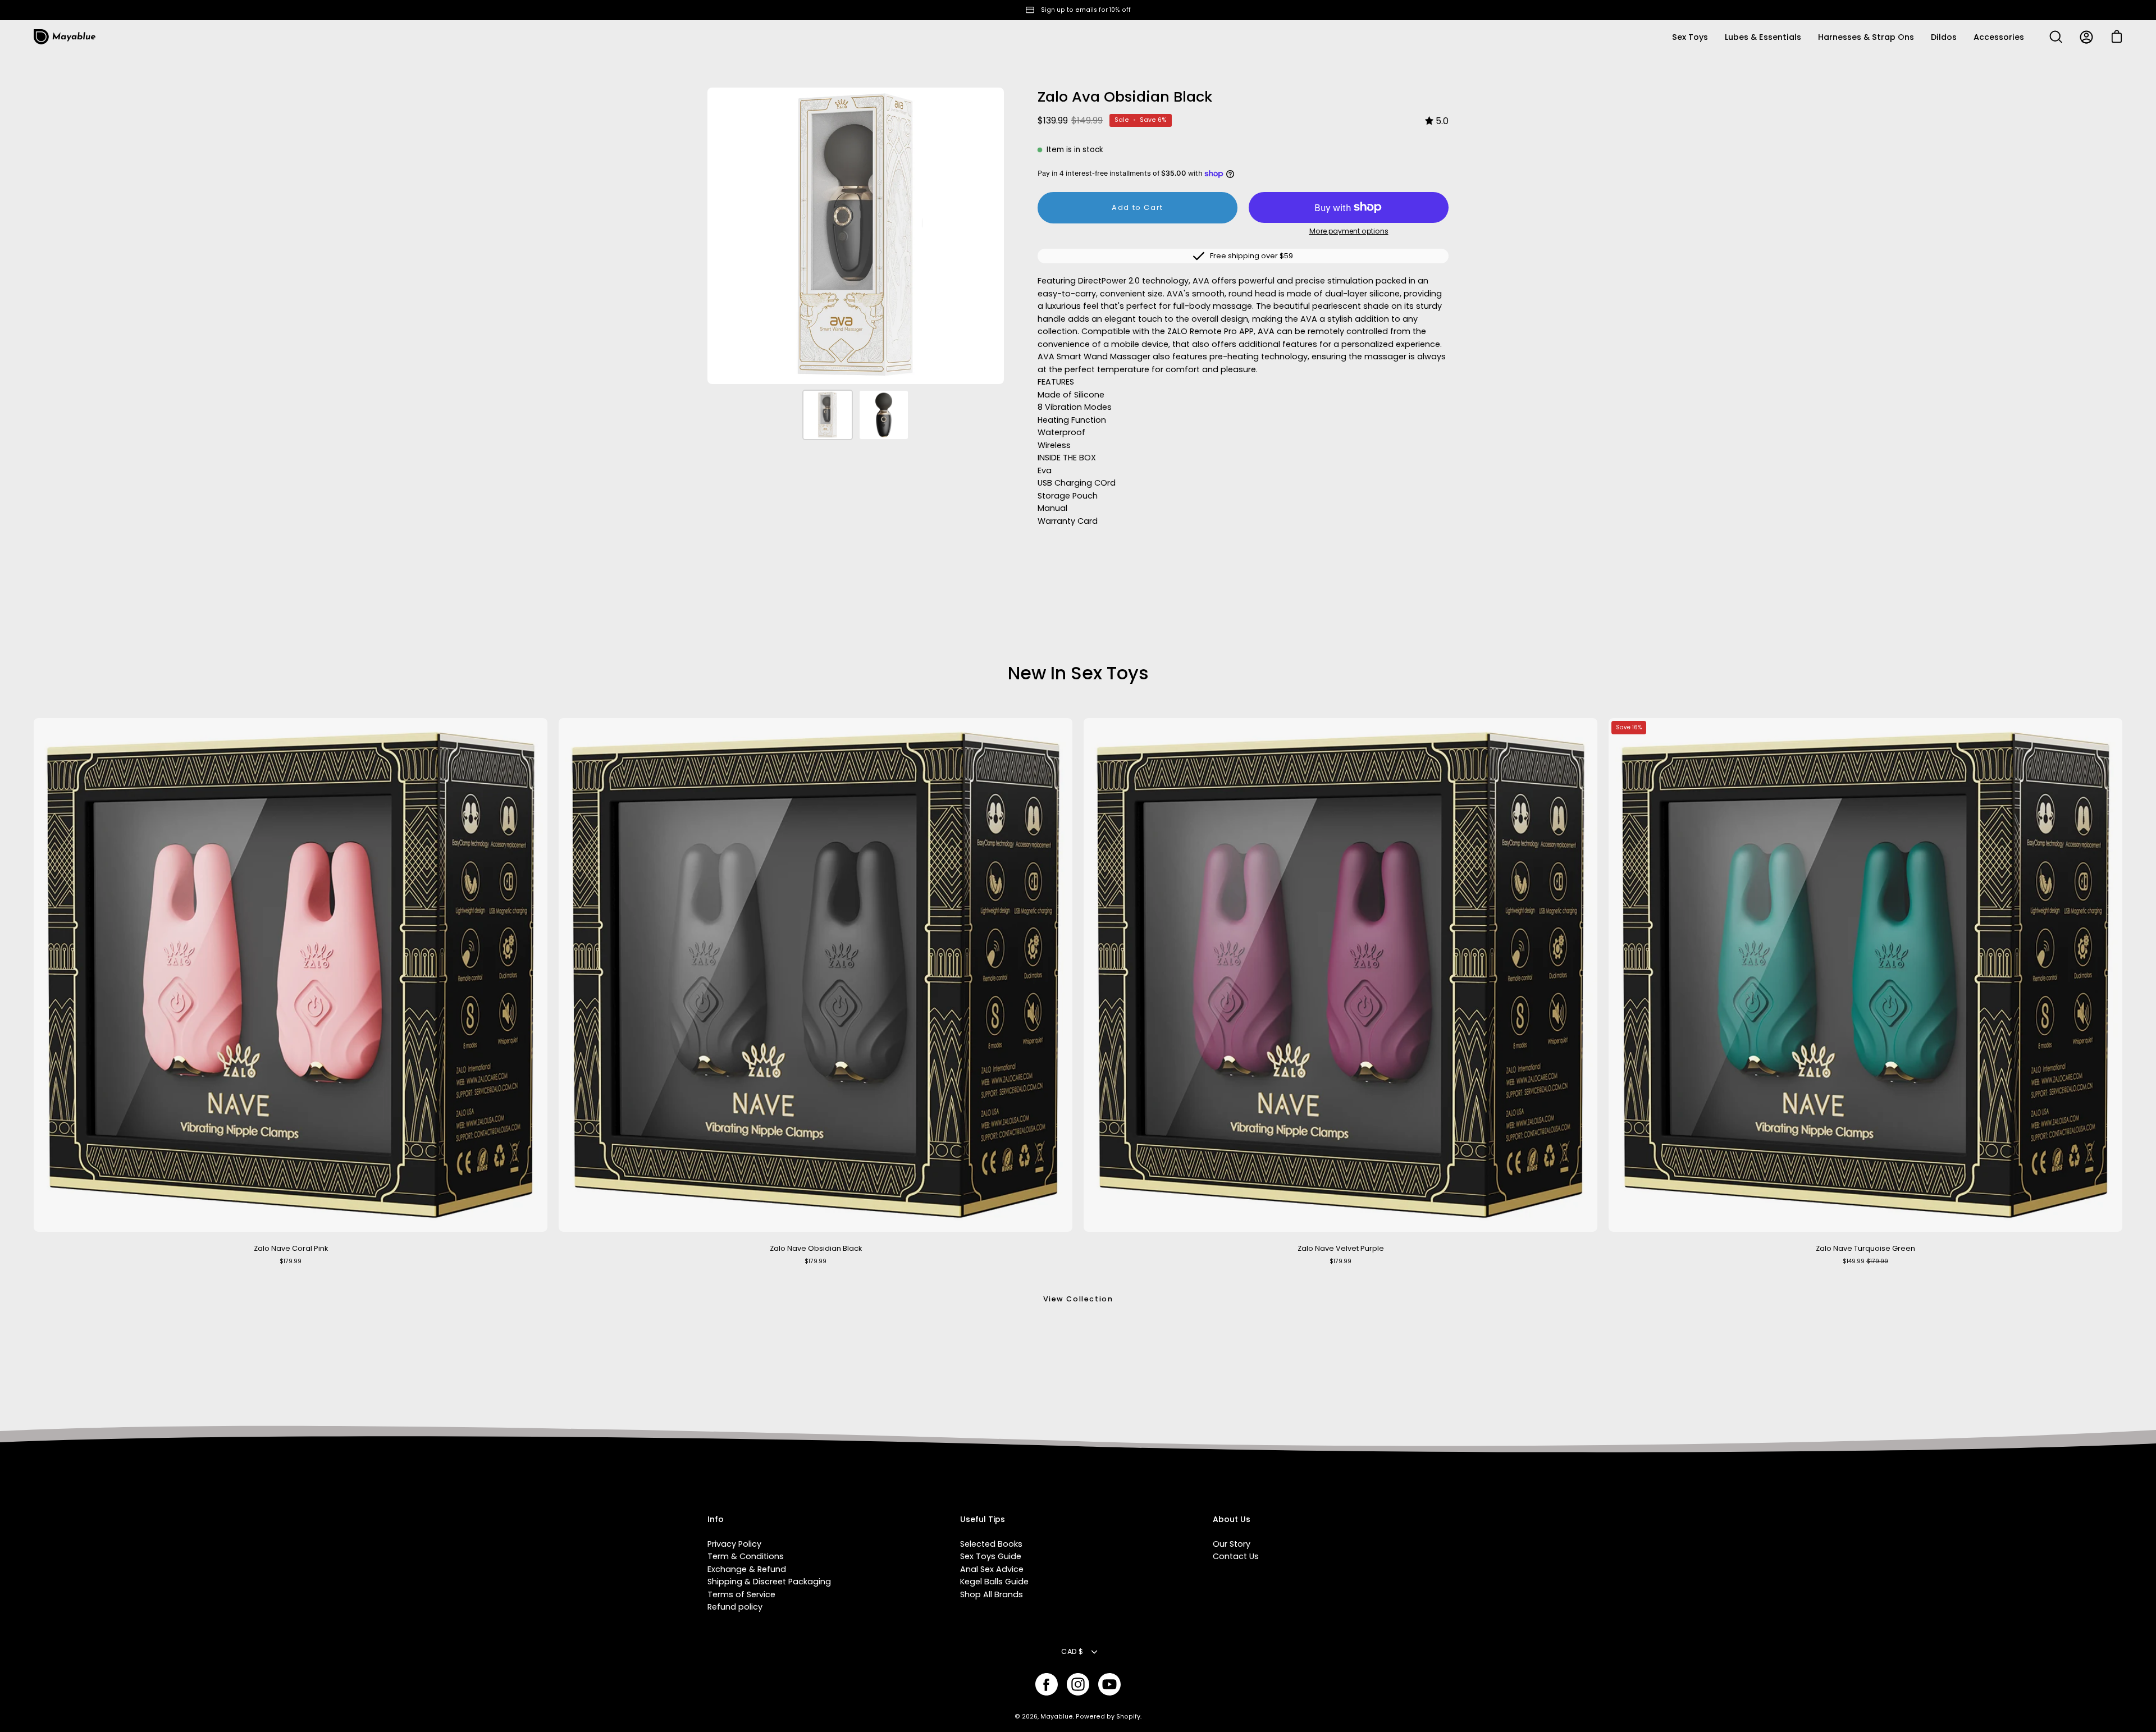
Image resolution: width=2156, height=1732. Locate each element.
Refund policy (735, 1607)
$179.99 (291, 1261)
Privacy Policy (734, 1544)
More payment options (1349, 231)
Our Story (1232, 1544)
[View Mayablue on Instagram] (1078, 1684)
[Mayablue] (65, 37)
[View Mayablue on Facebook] (1047, 1684)
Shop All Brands (992, 1594)
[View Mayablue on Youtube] (1109, 1684)
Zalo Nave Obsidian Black (816, 1248)
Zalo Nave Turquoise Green (1865, 1248)
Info (716, 1520)
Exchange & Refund (747, 1569)
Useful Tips (983, 1520)
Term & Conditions (746, 1556)
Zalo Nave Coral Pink (291, 1248)
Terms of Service (741, 1594)
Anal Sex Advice (992, 1569)
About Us (1232, 1520)
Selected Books (991, 1544)
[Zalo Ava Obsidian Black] (828, 415)
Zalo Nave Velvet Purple (1341, 1248)
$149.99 (1865, 1261)
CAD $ (1072, 1651)
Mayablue (1057, 1717)
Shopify (1128, 1717)
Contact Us (1236, 1556)
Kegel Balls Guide (994, 1582)
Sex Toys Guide (991, 1556)
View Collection (1078, 1299)
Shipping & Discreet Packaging (769, 1582)
